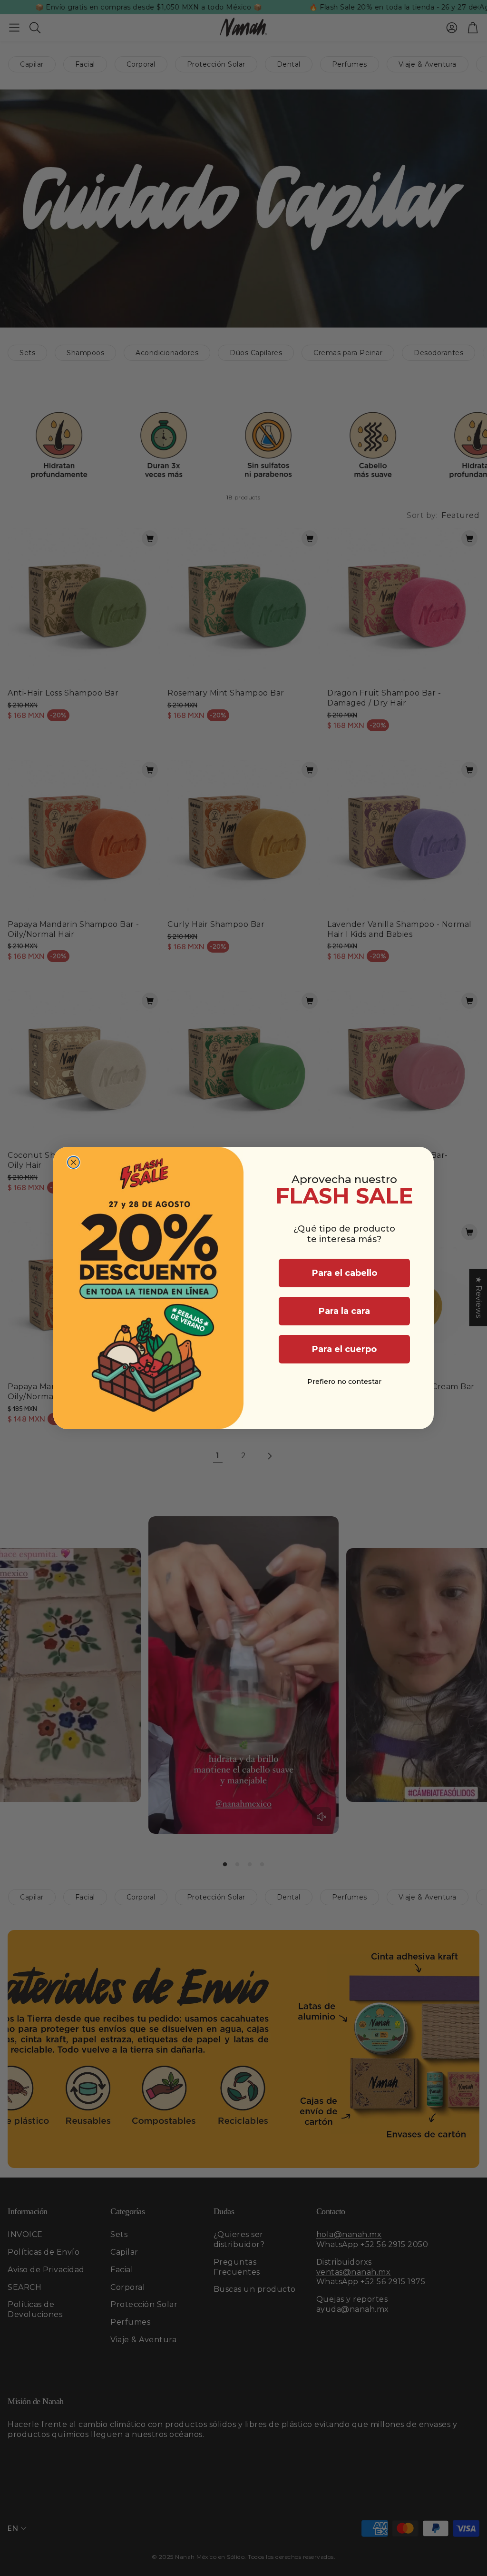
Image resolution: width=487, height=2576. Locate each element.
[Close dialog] (73, 1162)
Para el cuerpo (344, 1349)
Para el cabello (345, 1273)
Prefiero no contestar (344, 1382)
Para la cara (344, 1311)
